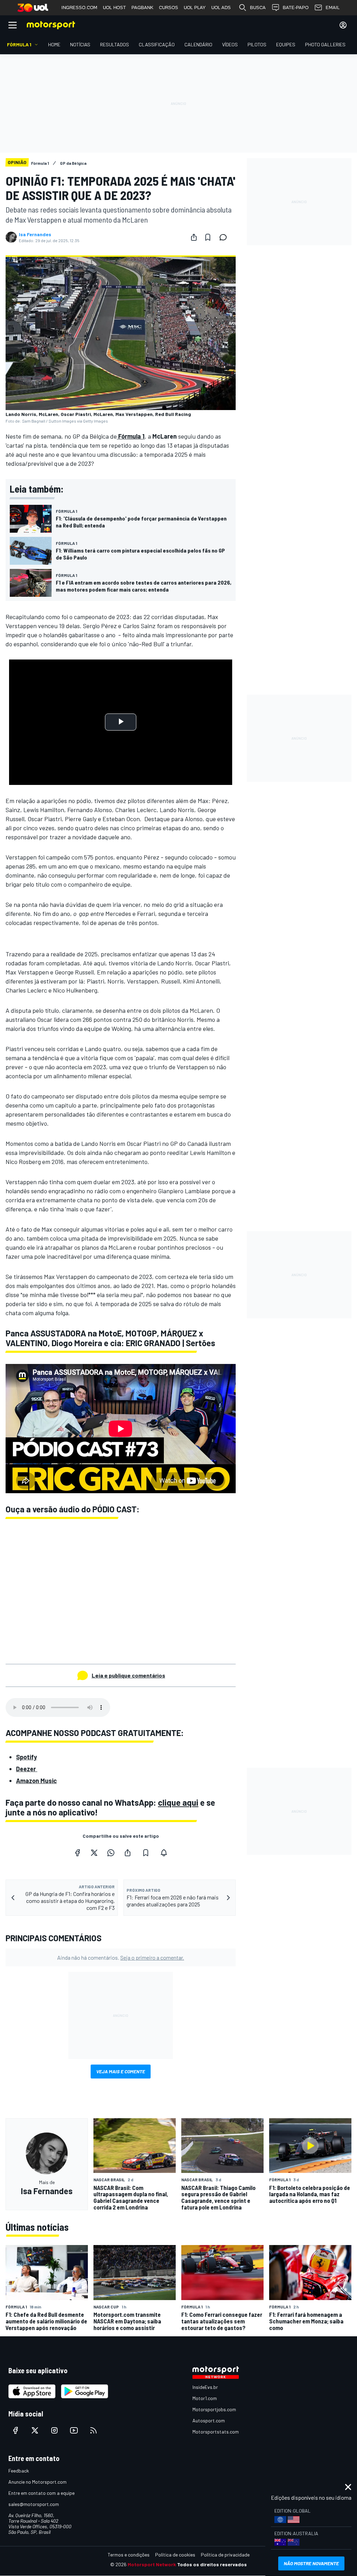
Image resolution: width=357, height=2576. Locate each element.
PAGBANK (142, 7)
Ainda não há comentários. (121, 1957)
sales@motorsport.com (34, 2504)
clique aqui (178, 1802)
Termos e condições (129, 2555)
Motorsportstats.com (216, 2432)
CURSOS (169, 7)
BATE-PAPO (296, 7)
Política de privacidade (225, 2555)
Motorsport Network (152, 2564)
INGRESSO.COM (79, 7)
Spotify (26, 1757)
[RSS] (93, 2430)
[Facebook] (77, 1853)
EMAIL (333, 7)
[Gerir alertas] (164, 1853)
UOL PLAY (195, 7)
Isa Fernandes (35, 234)
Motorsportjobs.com (214, 2409)
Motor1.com (205, 2398)
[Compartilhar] (194, 237)
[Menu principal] (13, 25)
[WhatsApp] (111, 1853)
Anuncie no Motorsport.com (37, 2482)
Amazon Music (36, 1781)
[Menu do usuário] (343, 25)
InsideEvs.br (205, 2387)
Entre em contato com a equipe (41, 2493)
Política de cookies (175, 2555)
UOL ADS (221, 7)
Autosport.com (209, 2420)
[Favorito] (208, 237)
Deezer (27, 1769)
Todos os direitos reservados (212, 2564)
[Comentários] (225, 237)
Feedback (19, 2471)
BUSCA (258, 7)
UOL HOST (114, 7)
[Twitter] (94, 1853)
